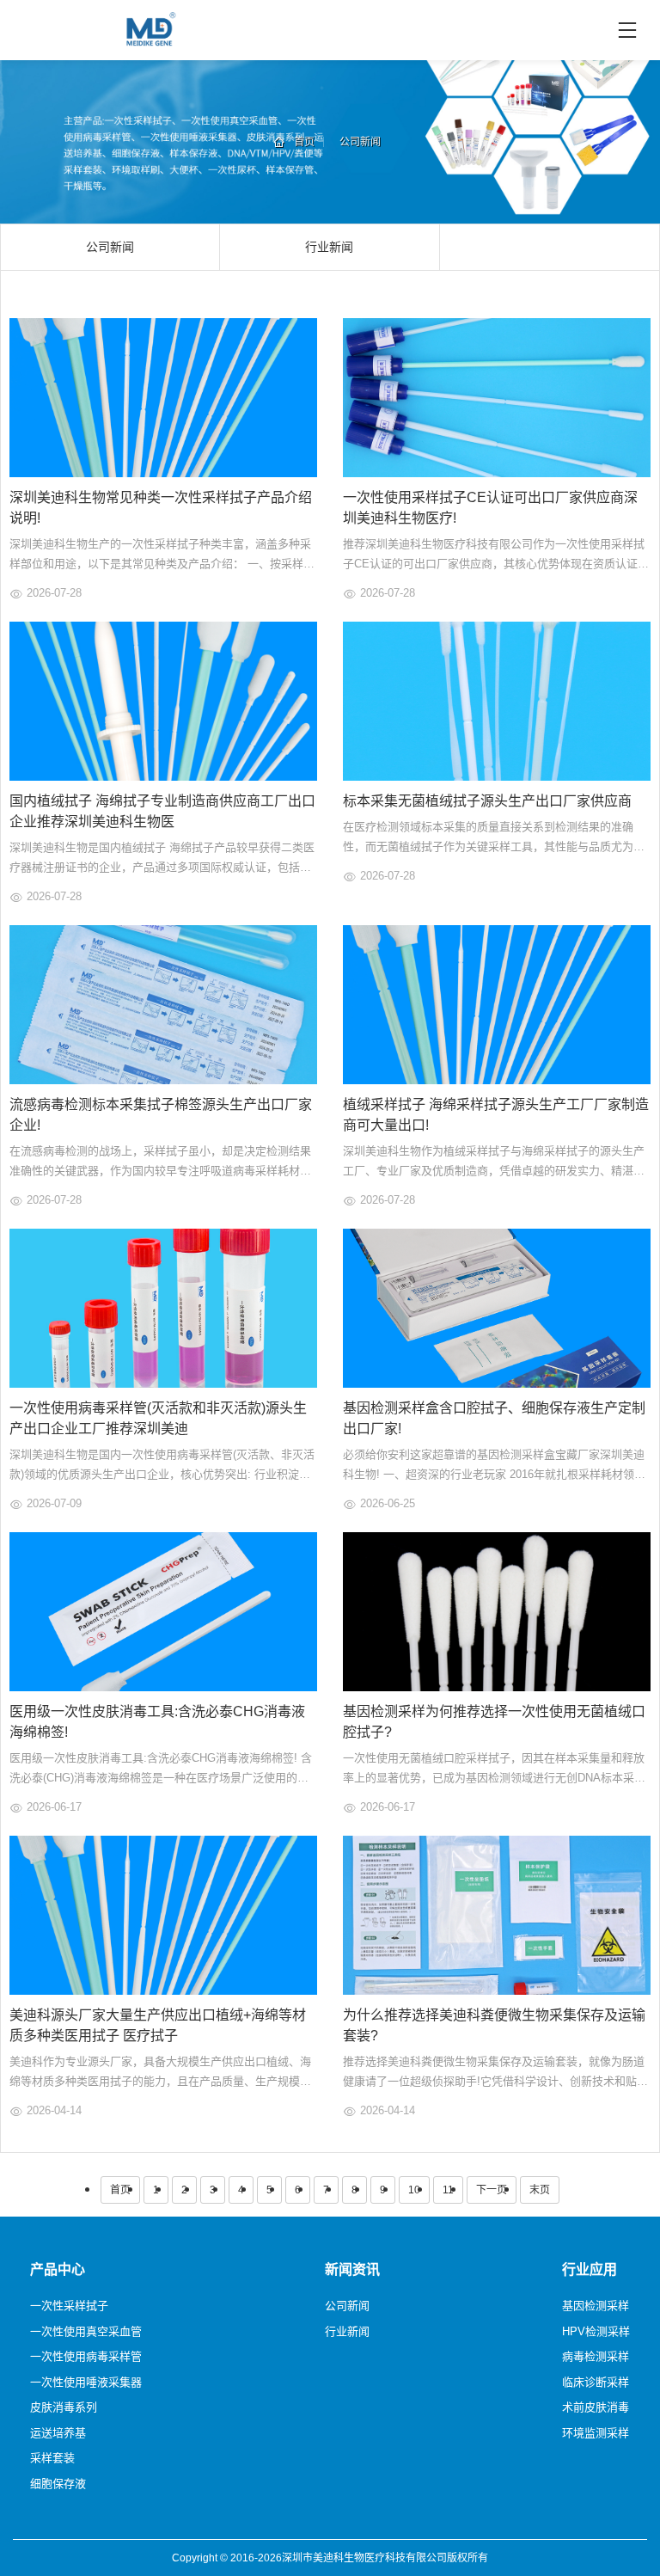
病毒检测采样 (596, 2356)
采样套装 (52, 2458)
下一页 (492, 2190)
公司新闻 (360, 142)
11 (448, 2190)
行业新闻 (347, 2331)
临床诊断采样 (596, 2382)
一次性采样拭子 (69, 2306)
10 (414, 2190)
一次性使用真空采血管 (86, 2331)
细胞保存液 (58, 2484)
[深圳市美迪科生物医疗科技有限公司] (151, 30)
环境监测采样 (596, 2433)
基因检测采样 (596, 2306)
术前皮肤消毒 (596, 2407)
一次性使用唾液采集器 (86, 2382)
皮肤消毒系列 (64, 2407)
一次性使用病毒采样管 (86, 2356)
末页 (540, 2190)
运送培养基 (58, 2433)
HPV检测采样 (596, 2331)
